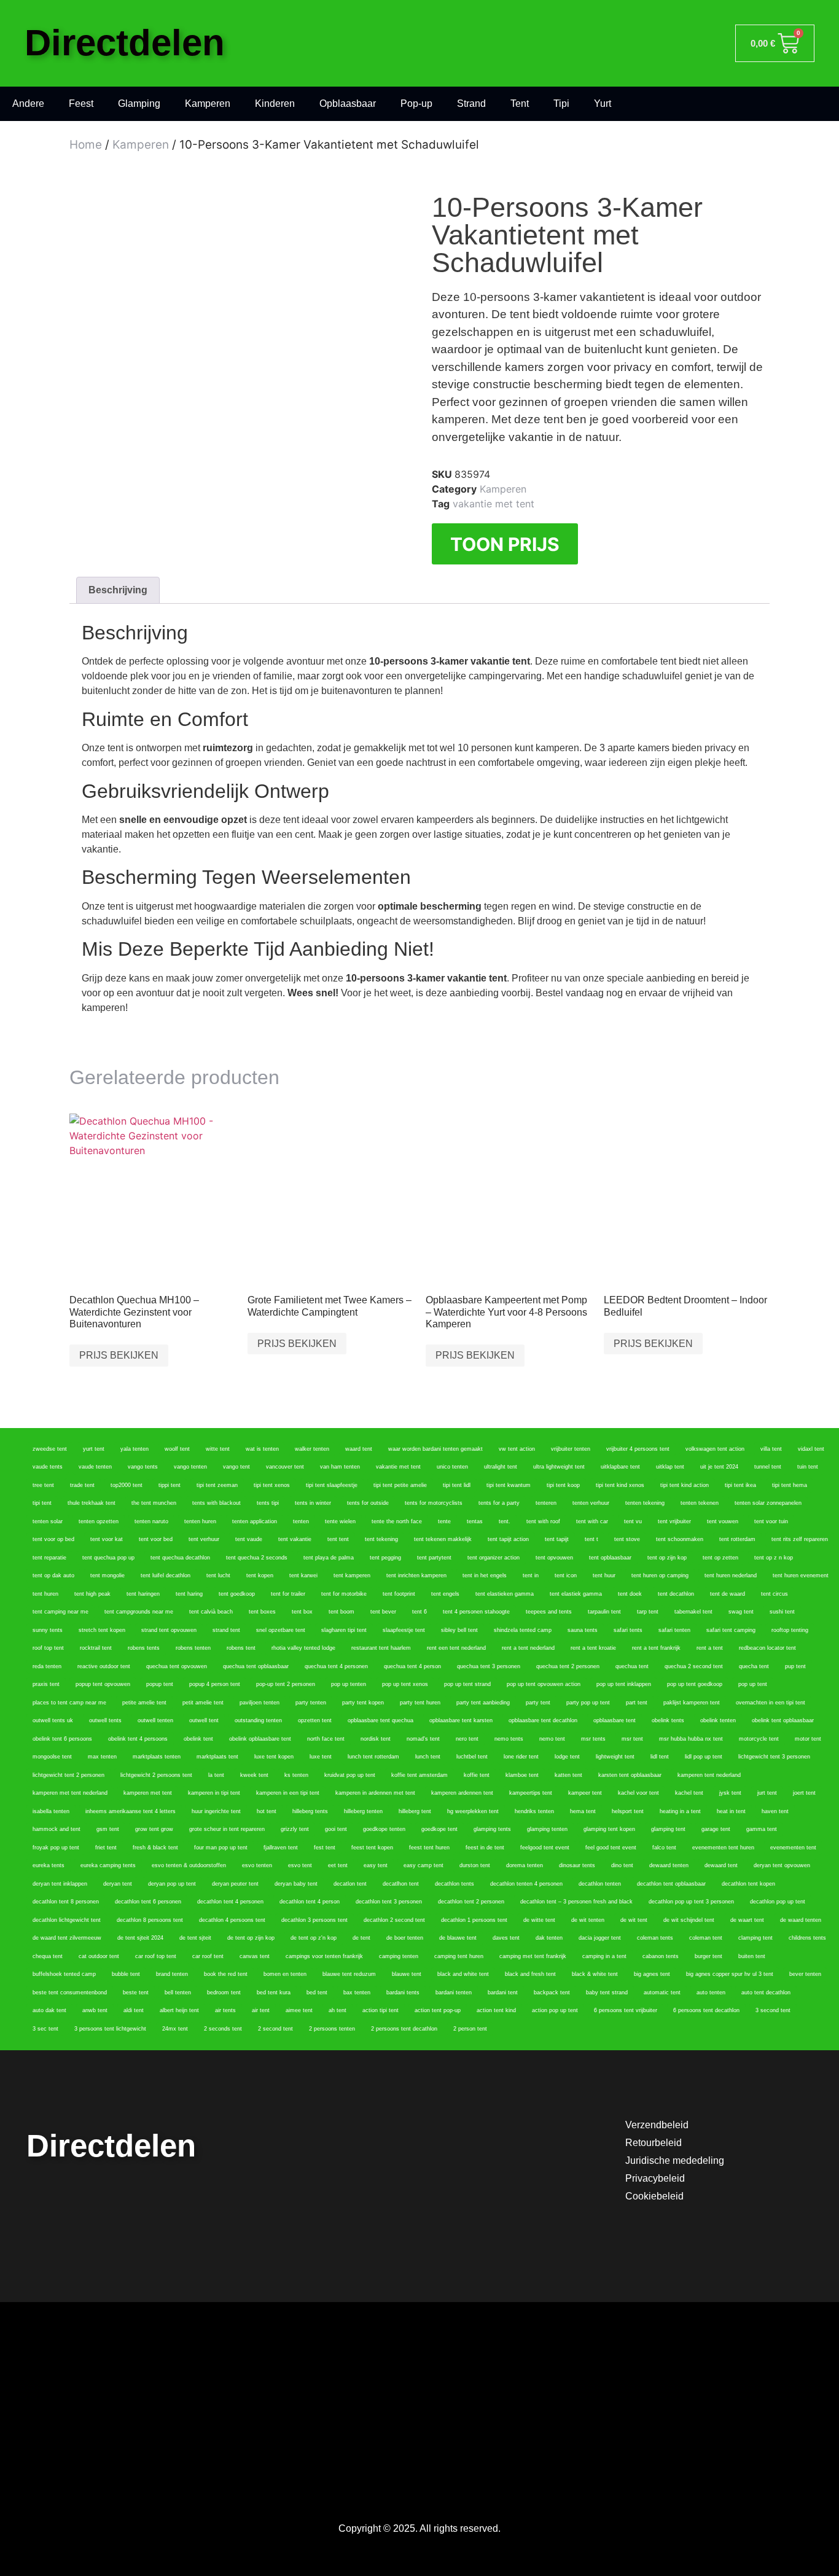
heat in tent (731, 1811)
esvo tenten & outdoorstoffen (189, 1865)
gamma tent (762, 1829)
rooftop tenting (790, 1630)
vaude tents (48, 1467)
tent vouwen (723, 1521)
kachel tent (689, 1793)
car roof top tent (156, 1956)
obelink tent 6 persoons (62, 1739)
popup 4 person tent (215, 1684)
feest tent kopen (372, 1848)
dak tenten (549, 1938)
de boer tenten (405, 1938)
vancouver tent (285, 1467)
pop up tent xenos (405, 1684)
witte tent (218, 1449)
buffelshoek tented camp (64, 1974)
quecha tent (754, 1666)
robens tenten (193, 1648)
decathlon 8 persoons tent (150, 1920)
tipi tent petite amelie (400, 1485)
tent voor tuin (771, 1521)
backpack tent (552, 1992)
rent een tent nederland (456, 1648)
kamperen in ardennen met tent (375, 1793)
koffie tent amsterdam (419, 1775)
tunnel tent (768, 1467)
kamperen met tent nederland (70, 1793)
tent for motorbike (344, 1594)
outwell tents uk (53, 1720)
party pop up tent (588, 1703)
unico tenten (452, 1467)
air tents (225, 2010)
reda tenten (47, 1666)
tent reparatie (49, 1558)
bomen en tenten (285, 1974)
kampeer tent (585, 1793)
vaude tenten (95, 1467)
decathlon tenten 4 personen (526, 1884)
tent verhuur (204, 1539)
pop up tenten (349, 1684)
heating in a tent (680, 1811)
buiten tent (752, 1956)
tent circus (775, 1594)
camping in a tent (604, 1956)
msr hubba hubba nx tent (691, 1739)
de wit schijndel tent (689, 1920)
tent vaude (249, 1539)
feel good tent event (611, 1848)
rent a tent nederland (528, 1648)
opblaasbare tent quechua (380, 1720)
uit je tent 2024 (719, 1467)
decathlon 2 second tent (394, 1920)
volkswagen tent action (715, 1449)
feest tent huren (429, 1848)
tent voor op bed (53, 1539)
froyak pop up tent (56, 1848)
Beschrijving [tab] (118, 590)
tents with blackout (217, 1503)
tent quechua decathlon (180, 1558)
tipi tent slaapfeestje (332, 1485)
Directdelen (125, 43)
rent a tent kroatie (593, 1648)
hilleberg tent (415, 1811)
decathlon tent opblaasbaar (671, 1884)
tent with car (592, 1521)
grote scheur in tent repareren (227, 1829)
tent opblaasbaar (610, 1558)
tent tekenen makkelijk (443, 1539)
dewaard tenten (669, 1865)
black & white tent (595, 1974)
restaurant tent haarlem (381, 1648)
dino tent (622, 1865)
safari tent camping (731, 1630)
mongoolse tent (52, 1757)
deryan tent (118, 1884)
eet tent (338, 1865)
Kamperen (208, 103)
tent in (531, 1575)
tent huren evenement (801, 1575)
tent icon (566, 1575)
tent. (505, 1521)
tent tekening (381, 1539)
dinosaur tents (577, 1865)
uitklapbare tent (620, 1467)
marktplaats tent (217, 1757)
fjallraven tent (281, 1848)
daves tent (506, 1938)
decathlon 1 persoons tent (474, 1920)
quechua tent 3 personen (489, 1666)
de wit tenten (588, 1920)
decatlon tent (350, 1884)
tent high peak (92, 1594)
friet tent (106, 1848)
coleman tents (655, 1938)
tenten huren (200, 1521)
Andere (28, 103)
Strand (471, 103)
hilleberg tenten (363, 1811)
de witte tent (539, 1920)
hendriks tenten (534, 1811)
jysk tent (730, 1793)
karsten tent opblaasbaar (630, 1775)
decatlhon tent (401, 1884)
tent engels (445, 1594)
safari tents (628, 1630)
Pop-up (416, 103)
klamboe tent (522, 1775)
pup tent (795, 1666)
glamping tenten (547, 1829)
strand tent (226, 1630)
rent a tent (710, 1648)
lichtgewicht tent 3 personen (774, 1757)
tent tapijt (557, 1539)
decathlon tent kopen (748, 1884)
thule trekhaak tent (92, 1503)
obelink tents (668, 1720)
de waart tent (747, 1920)
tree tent (43, 1485)
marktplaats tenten (157, 1757)
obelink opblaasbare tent (260, 1739)
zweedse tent (50, 1449)
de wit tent (634, 1920)
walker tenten (312, 1449)
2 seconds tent (223, 2029)
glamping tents (492, 1829)
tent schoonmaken (680, 1539)
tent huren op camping (660, 1575)
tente (444, 1521)
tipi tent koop (563, 1485)
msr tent (632, 1739)
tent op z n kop (774, 1558)
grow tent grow (154, 1829)
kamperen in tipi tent (214, 1793)
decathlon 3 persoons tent (314, 1920)
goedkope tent (439, 1829)
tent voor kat (107, 1539)
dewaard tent (721, 1865)
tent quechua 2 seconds (257, 1558)
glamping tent (668, 1829)
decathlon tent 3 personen (389, 1902)
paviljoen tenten (260, 1703)
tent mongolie (107, 1575)
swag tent (741, 1612)
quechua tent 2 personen (568, 1666)
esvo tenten (257, 1865)
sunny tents (48, 1630)
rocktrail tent (96, 1648)
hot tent (267, 1811)
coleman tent (706, 1938)
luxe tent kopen (274, 1757)
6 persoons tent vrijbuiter (626, 2010)
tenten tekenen (700, 1503)
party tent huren (420, 1703)
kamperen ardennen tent (462, 1793)
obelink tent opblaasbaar (783, 1720)
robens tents (144, 1648)
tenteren (546, 1503)
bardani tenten (454, 1992)
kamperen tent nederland (709, 1775)
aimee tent (299, 2010)
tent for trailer (288, 1594)
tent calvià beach (211, 1612)
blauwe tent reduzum (349, 1974)
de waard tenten (801, 1920)
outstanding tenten (258, 1720)
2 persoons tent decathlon (404, 2029)
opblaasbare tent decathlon (543, 1720)
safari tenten (674, 1630)
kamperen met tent (148, 1793)
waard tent (359, 1449)
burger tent (708, 1956)
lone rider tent (521, 1757)
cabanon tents (661, 1956)
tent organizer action (494, 1558)
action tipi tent (380, 2010)
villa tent (771, 1449)
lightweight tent (615, 1757)
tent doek (630, 1594)
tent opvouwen (554, 1558)
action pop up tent (555, 2010)
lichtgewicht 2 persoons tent (156, 1775)
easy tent (376, 1865)
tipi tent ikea (740, 1485)
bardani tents (403, 1992)
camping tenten (399, 1956)
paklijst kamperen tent (692, 1703)
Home (86, 145)
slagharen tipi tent (344, 1630)
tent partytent (434, 1558)
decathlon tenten (600, 1884)
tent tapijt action (508, 1539)
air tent (261, 2010)
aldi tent (134, 2010)
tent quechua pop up (108, 1558)
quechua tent (632, 1666)
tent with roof (543, 1521)
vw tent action (517, 1449)
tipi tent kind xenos (620, 1485)
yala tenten (135, 1449)
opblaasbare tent (615, 1720)
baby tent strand (607, 1992)
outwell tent (204, 1720)
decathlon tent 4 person (310, 1902)
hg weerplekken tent (473, 1811)
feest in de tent (485, 1848)
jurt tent (767, 1793)
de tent (361, 1938)
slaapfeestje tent (404, 1630)
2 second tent (275, 2029)
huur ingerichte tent (216, 1811)
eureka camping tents (108, 1865)
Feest (81, 103)
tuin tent (808, 1467)
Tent (520, 103)
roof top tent (48, 1648)
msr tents (593, 1739)
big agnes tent (652, 1974)
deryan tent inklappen (60, 1884)
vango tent (236, 1467)
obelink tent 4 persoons (138, 1739)
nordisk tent (376, 1739)
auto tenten (711, 1992)
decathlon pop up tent (778, 1902)
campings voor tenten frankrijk (324, 1956)
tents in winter (313, 1503)
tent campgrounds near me (139, 1612)
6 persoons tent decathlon (706, 2010)
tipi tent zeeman (217, 1485)
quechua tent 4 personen (336, 1666)
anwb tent (95, 2010)
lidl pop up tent (704, 1757)
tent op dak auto (53, 1575)
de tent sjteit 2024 (140, 1938)
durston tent (475, 1865)
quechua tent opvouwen (177, 1666)
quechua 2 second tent (694, 1666)
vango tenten (190, 1467)
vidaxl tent (811, 1449)
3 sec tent (45, 2029)
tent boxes (262, 1612)
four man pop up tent (221, 1848)
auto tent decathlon (766, 1992)
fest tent (325, 1848)
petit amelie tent (203, 1703)
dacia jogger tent (600, 1938)
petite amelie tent (144, 1703)
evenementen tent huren (723, 1848)
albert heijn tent (179, 2010)
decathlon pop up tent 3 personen (691, 1902)
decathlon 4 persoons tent (232, 1920)
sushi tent (782, 1612)
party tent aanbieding (483, 1703)
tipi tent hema (790, 1485)
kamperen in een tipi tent (288, 1793)
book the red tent (226, 1974)
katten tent (568, 1775)
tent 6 (419, 1612)
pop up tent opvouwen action (544, 1684)
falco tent (664, 1848)
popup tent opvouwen (103, 1684)
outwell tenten (155, 1720)
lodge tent (567, 1757)
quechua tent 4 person (412, 1666)
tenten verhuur (591, 1503)
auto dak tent (49, 2010)
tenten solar (48, 1521)
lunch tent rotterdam (373, 1757)
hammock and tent (57, 1829)
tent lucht (218, 1575)
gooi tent (336, 1829)
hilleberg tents (310, 1811)
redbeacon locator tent (767, 1648)
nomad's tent (423, 1739)
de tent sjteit (195, 1938)
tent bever (383, 1612)
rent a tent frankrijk (656, 1648)
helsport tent (628, 1811)
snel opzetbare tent (281, 1630)
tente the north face (397, 1521)
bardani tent (503, 1992)
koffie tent (477, 1775)
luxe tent (321, 1757)
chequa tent (48, 1956)
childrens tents (807, 1938)
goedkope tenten (384, 1829)
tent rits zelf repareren (800, 1539)
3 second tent (773, 2010)
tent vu (633, 1521)
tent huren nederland (731, 1575)
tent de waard (728, 1594)
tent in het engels (485, 1575)
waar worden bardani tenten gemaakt (435, 1449)
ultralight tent (501, 1467)
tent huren (45, 1594)
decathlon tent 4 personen (230, 1902)
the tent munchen (154, 1503)
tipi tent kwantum (509, 1485)
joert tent (804, 1793)
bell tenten (178, 1992)
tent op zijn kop (667, 1558)
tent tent (338, 1539)
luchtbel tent (472, 1757)
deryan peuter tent (235, 1884)
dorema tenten (525, 1865)
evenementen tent (793, 1848)
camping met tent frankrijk (533, 1956)
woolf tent (177, 1449)
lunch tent (428, 1757)
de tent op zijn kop (251, 1938)
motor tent (808, 1739)
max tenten (102, 1757)
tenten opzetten (99, 1521)
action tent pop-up (438, 2010)
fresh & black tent (155, 1848)
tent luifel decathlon (166, 1575)
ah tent (338, 2010)
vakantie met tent (494, 504)
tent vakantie (295, 1539)
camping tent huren (459, 1956)
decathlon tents (455, 1884)
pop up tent (753, 1684)
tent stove (627, 1539)
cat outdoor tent (99, 1956)
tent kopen (260, 1575)
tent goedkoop (237, 1594)
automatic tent (662, 1992)
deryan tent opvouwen (782, 1865)
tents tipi (268, 1503)
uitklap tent (670, 1467)
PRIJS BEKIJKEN (119, 1355)
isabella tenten (51, 1811)
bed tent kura (274, 1992)
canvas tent (255, 1956)
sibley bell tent (459, 1630)
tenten (301, 1521)
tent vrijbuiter (674, 1521)
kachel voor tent (638, 1793)
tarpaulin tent (604, 1612)
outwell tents (105, 1720)
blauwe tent (407, 1974)
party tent (538, 1703)
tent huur (604, 1575)
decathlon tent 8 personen (66, 1902)
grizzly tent (295, 1829)
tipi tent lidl (457, 1485)
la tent (216, 1775)
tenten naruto (151, 1521)
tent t (591, 1539)
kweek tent (254, 1775)
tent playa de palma (329, 1558)
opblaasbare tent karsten (461, 1720)
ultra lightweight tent (559, 1467)
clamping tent (755, 1938)
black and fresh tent (530, 1974)
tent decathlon (676, 1594)
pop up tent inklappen (624, 1684)
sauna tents (583, 1630)
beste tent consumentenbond (70, 1992)
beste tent (136, 1992)
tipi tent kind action (685, 1485)
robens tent (241, 1648)
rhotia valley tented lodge (303, 1648)
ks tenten (296, 1775)
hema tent (583, 1811)
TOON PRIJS (505, 544)
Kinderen (275, 103)
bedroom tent (224, 1992)
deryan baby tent (296, 1884)
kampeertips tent (531, 1793)
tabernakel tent (693, 1612)
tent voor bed (156, 1539)
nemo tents (509, 1739)
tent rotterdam (737, 1539)
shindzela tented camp (523, 1630)
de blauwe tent (458, 1938)
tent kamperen (352, 1575)
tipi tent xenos (272, 1485)
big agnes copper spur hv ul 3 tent (730, 1974)
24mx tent (175, 2029)
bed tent (317, 1992)
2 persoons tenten (332, 2029)
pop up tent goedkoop (695, 1684)
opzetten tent (315, 1720)
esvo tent (300, 1865)
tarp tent (648, 1612)
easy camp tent (423, 1865)
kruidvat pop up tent (350, 1775)
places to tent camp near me (69, 1703)
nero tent (467, 1739)
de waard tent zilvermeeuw (67, 1938)
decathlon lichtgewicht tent (67, 1920)
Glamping (139, 103)
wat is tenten (262, 1449)
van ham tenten (340, 1467)
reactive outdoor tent (104, 1666)
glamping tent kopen (609, 1829)
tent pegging (385, 1558)
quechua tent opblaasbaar (256, 1666)
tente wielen (340, 1521)
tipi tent (42, 1503)
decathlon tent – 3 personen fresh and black (576, 1902)
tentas (475, 1521)
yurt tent (94, 1449)
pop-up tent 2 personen (286, 1684)
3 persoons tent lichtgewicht (110, 2029)
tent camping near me (60, 1612)
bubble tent (126, 1974)
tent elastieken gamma (505, 1594)
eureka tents (49, 1865)
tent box (302, 1612)
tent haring (189, 1594)
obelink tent (198, 1739)
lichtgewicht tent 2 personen (68, 1775)
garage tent (716, 1829)
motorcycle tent (759, 1739)
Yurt (603, 103)
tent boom (341, 1612)
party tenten (311, 1703)
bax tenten (357, 1992)
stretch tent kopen (102, 1630)
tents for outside (368, 1503)
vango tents (143, 1467)
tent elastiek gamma (576, 1594)
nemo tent (552, 1739)
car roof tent (208, 1956)
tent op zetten (720, 1558)
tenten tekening (645, 1503)
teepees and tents (549, 1612)
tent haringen (143, 1594)
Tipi (561, 103)
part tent (637, 1703)
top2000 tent (127, 1485)
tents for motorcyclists (434, 1503)
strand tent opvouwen (169, 1630)
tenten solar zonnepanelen (768, 1503)
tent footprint (399, 1594)
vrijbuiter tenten (571, 1449)
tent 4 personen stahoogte (476, 1612)
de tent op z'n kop (314, 1938)
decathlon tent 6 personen (148, 1902)
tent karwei (303, 1575)
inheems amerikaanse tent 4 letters (131, 1811)
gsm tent (108, 1829)
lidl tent (660, 1757)
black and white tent (463, 1974)
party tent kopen (363, 1703)
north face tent (326, 1739)
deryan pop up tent (172, 1884)
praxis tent (46, 1684)
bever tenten (805, 1974)
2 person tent (470, 2029)
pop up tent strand (467, 1684)
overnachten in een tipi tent (771, 1703)
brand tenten (172, 1974)
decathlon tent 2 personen (471, 1902)
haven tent (775, 1811)
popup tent (160, 1684)
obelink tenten (718, 1720)
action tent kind (496, 2010)
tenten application (255, 1521)
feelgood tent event (545, 1848)
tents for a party (499, 1503)
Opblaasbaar (348, 103)
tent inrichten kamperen (416, 1575)
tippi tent (170, 1485)
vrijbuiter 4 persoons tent (638, 1449)
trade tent (82, 1485)
